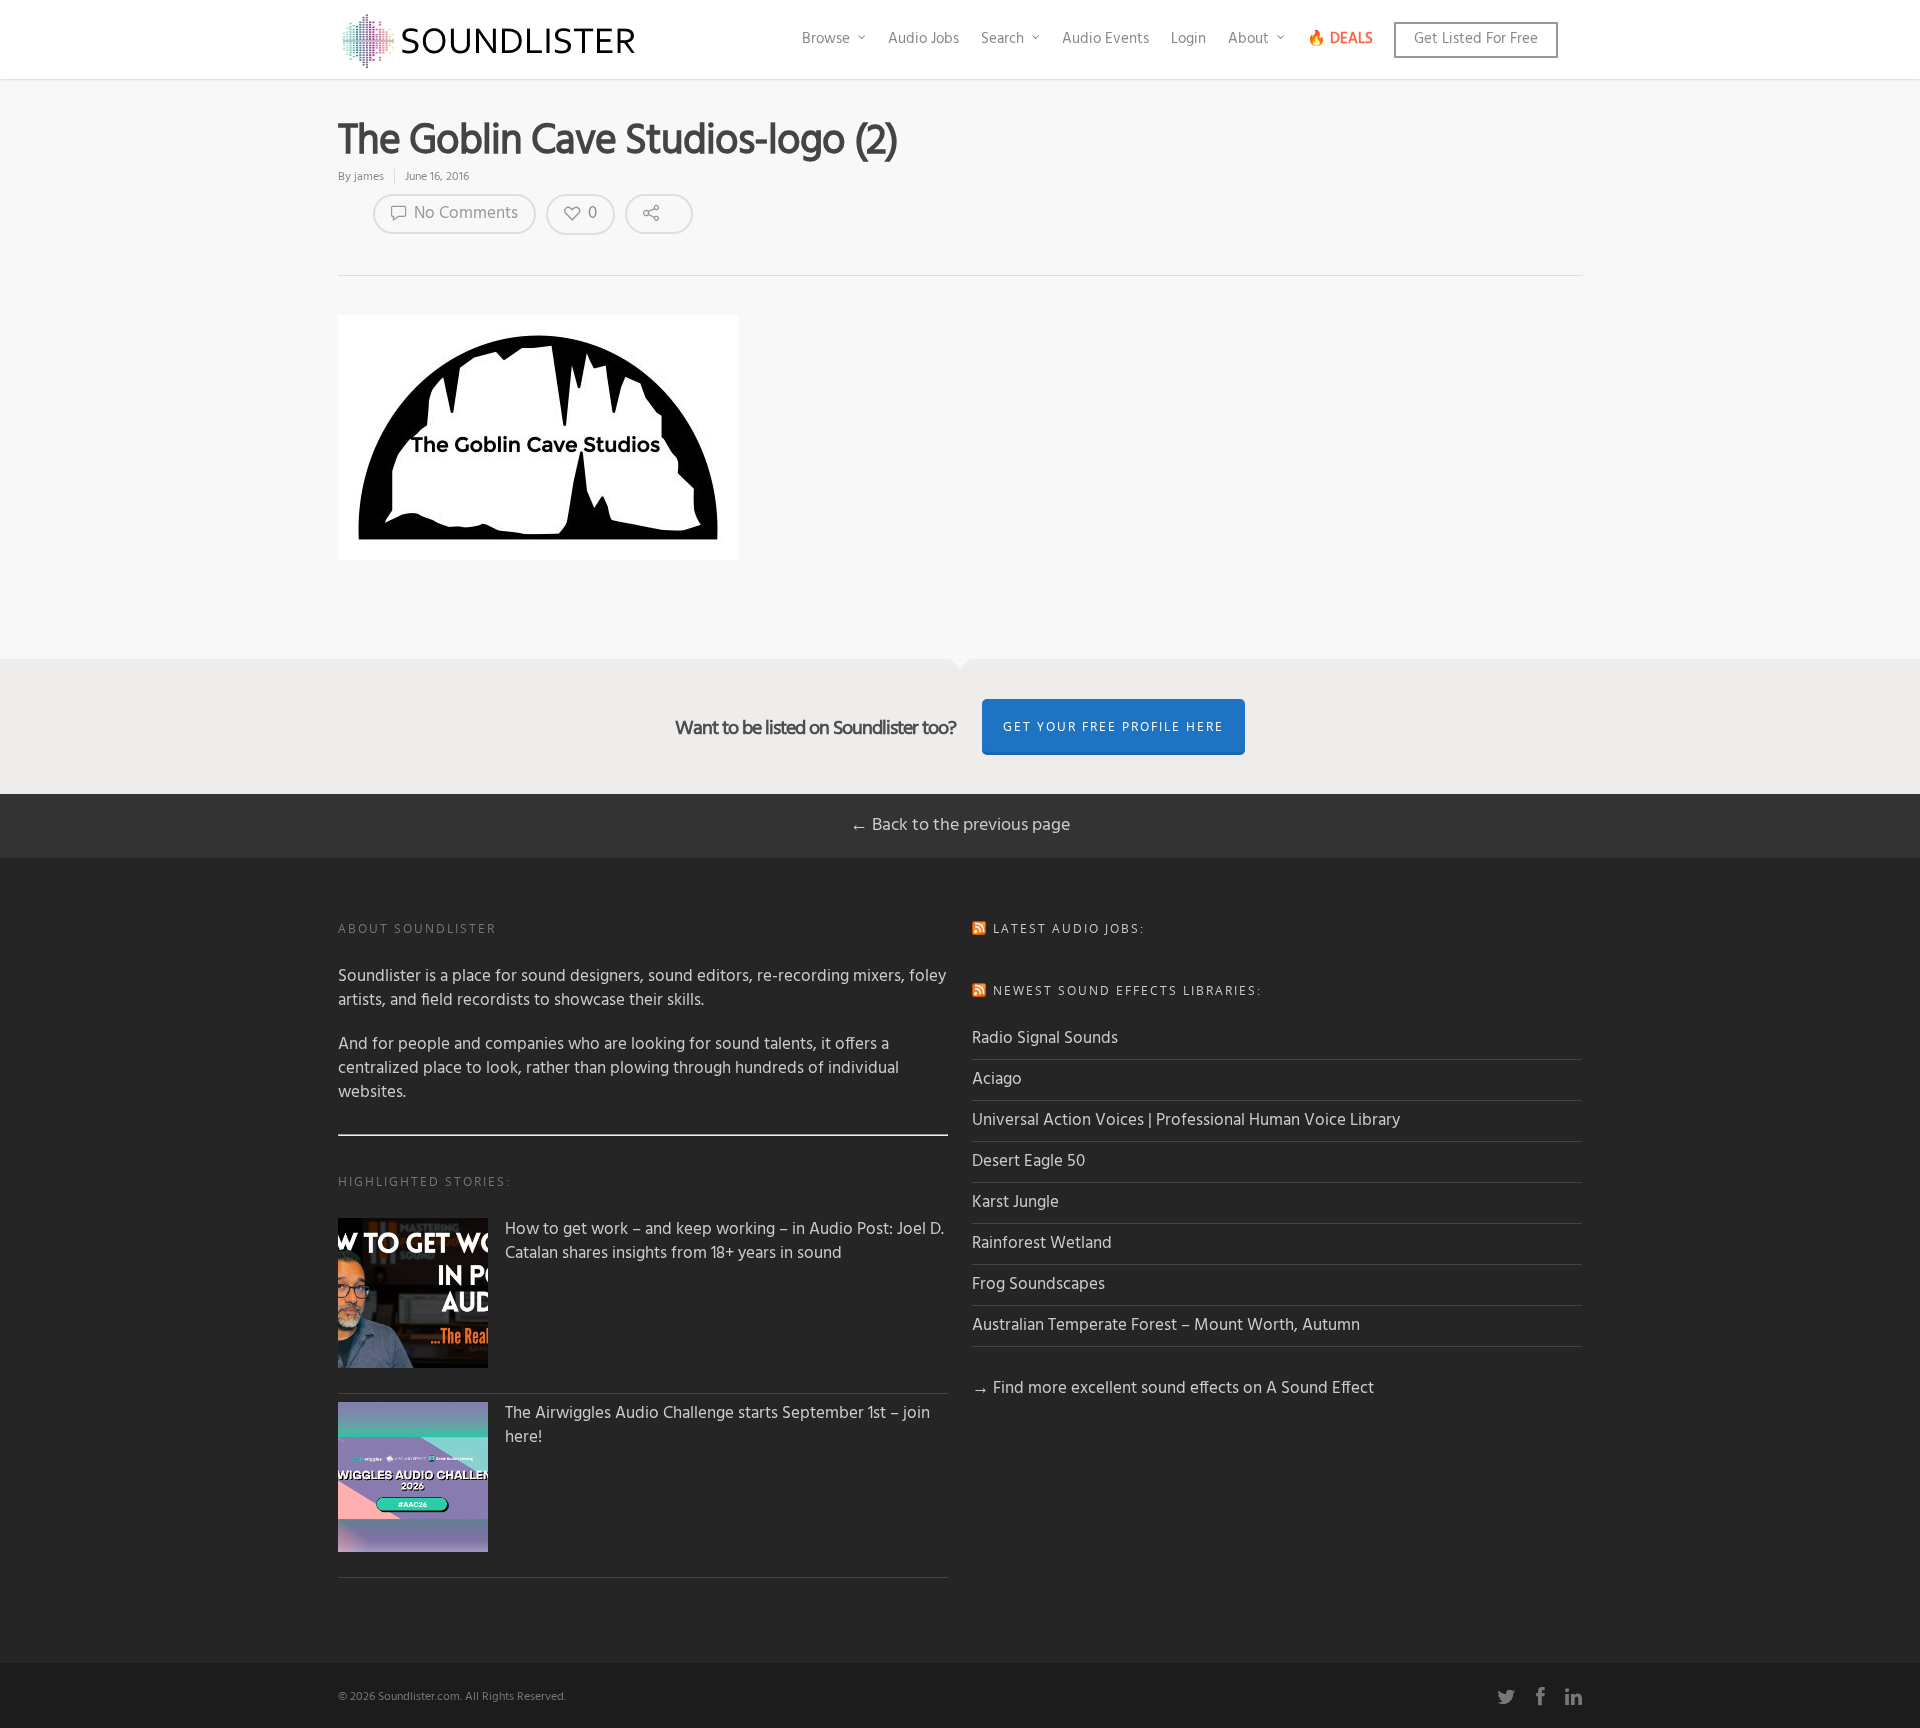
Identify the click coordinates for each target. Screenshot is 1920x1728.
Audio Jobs (923, 39)
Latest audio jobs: (1069, 928)
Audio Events (1105, 39)
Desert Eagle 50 (1028, 1161)
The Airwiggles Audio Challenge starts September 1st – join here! (717, 1426)
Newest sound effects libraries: (1127, 990)
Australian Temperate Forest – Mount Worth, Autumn (1166, 1325)
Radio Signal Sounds (1045, 1038)
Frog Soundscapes (1038, 1284)
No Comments (464, 213)
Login (1188, 39)
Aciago (997, 1079)
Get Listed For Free (1476, 39)
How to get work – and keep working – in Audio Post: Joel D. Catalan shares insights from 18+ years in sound (724, 1242)
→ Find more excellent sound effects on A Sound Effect (1173, 1388)
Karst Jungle (1015, 1202)
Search (1002, 39)
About (1248, 39)
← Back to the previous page (960, 825)
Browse (826, 39)
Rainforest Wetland (1042, 1243)
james (369, 177)
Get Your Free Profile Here (1113, 726)
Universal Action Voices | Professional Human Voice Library (1186, 1120)
